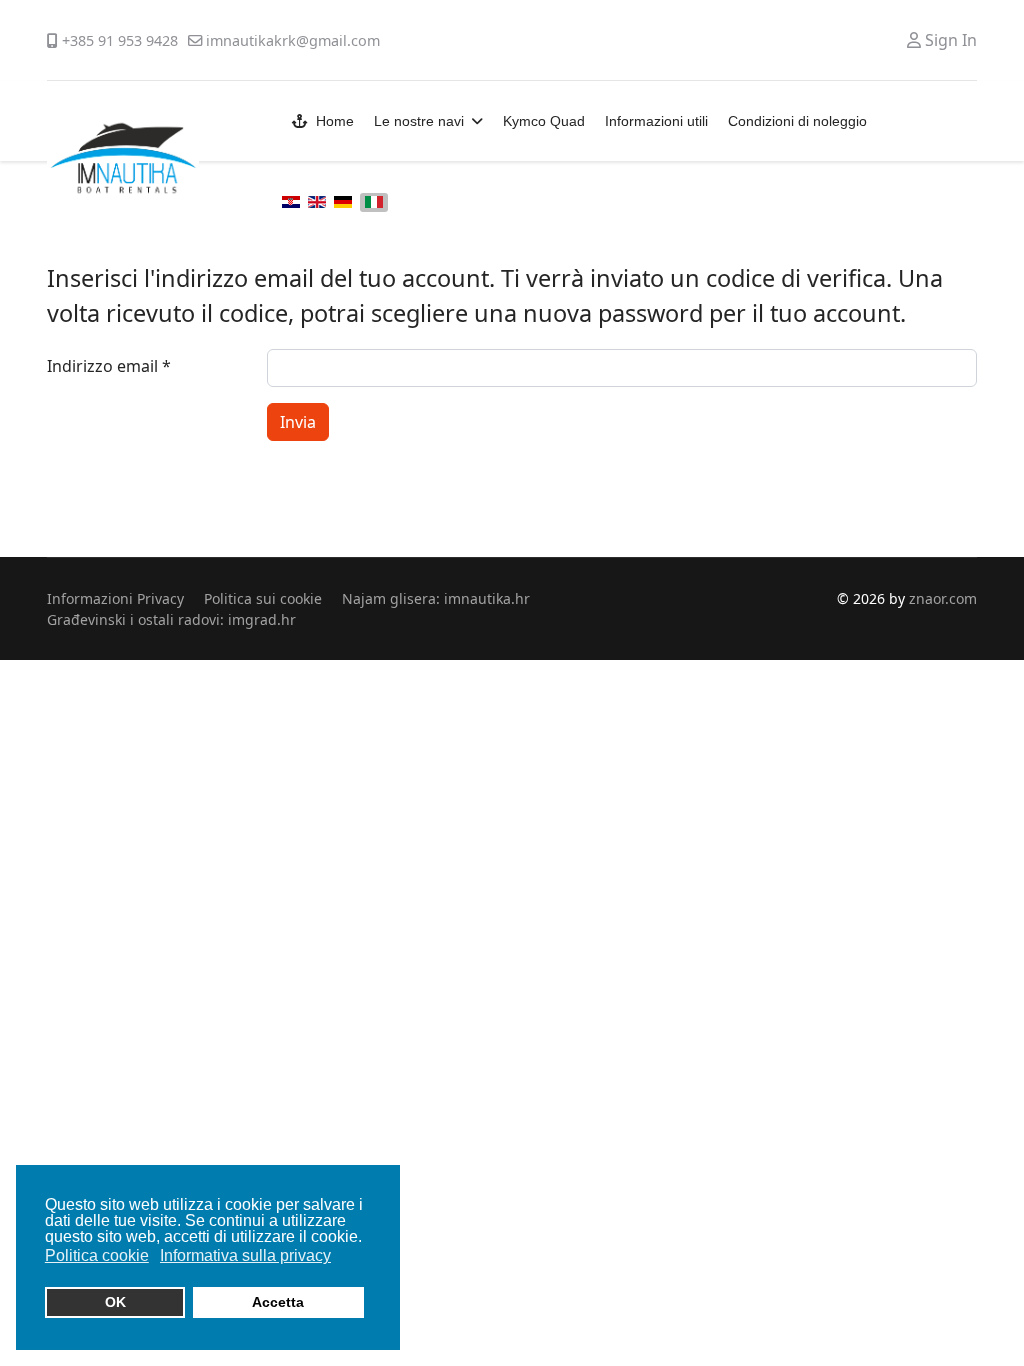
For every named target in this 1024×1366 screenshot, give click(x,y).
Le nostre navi (419, 121)
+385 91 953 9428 (120, 40)
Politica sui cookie (263, 598)
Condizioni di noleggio (797, 121)
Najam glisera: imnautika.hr (436, 598)
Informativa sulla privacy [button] (245, 1255)
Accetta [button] (278, 1302)
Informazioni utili (656, 121)
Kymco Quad (544, 121)
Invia (298, 422)
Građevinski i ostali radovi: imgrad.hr (171, 619)
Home (335, 121)
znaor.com (943, 598)
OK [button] (115, 1302)
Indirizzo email (109, 366)
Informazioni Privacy (115, 598)
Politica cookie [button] (97, 1255)
